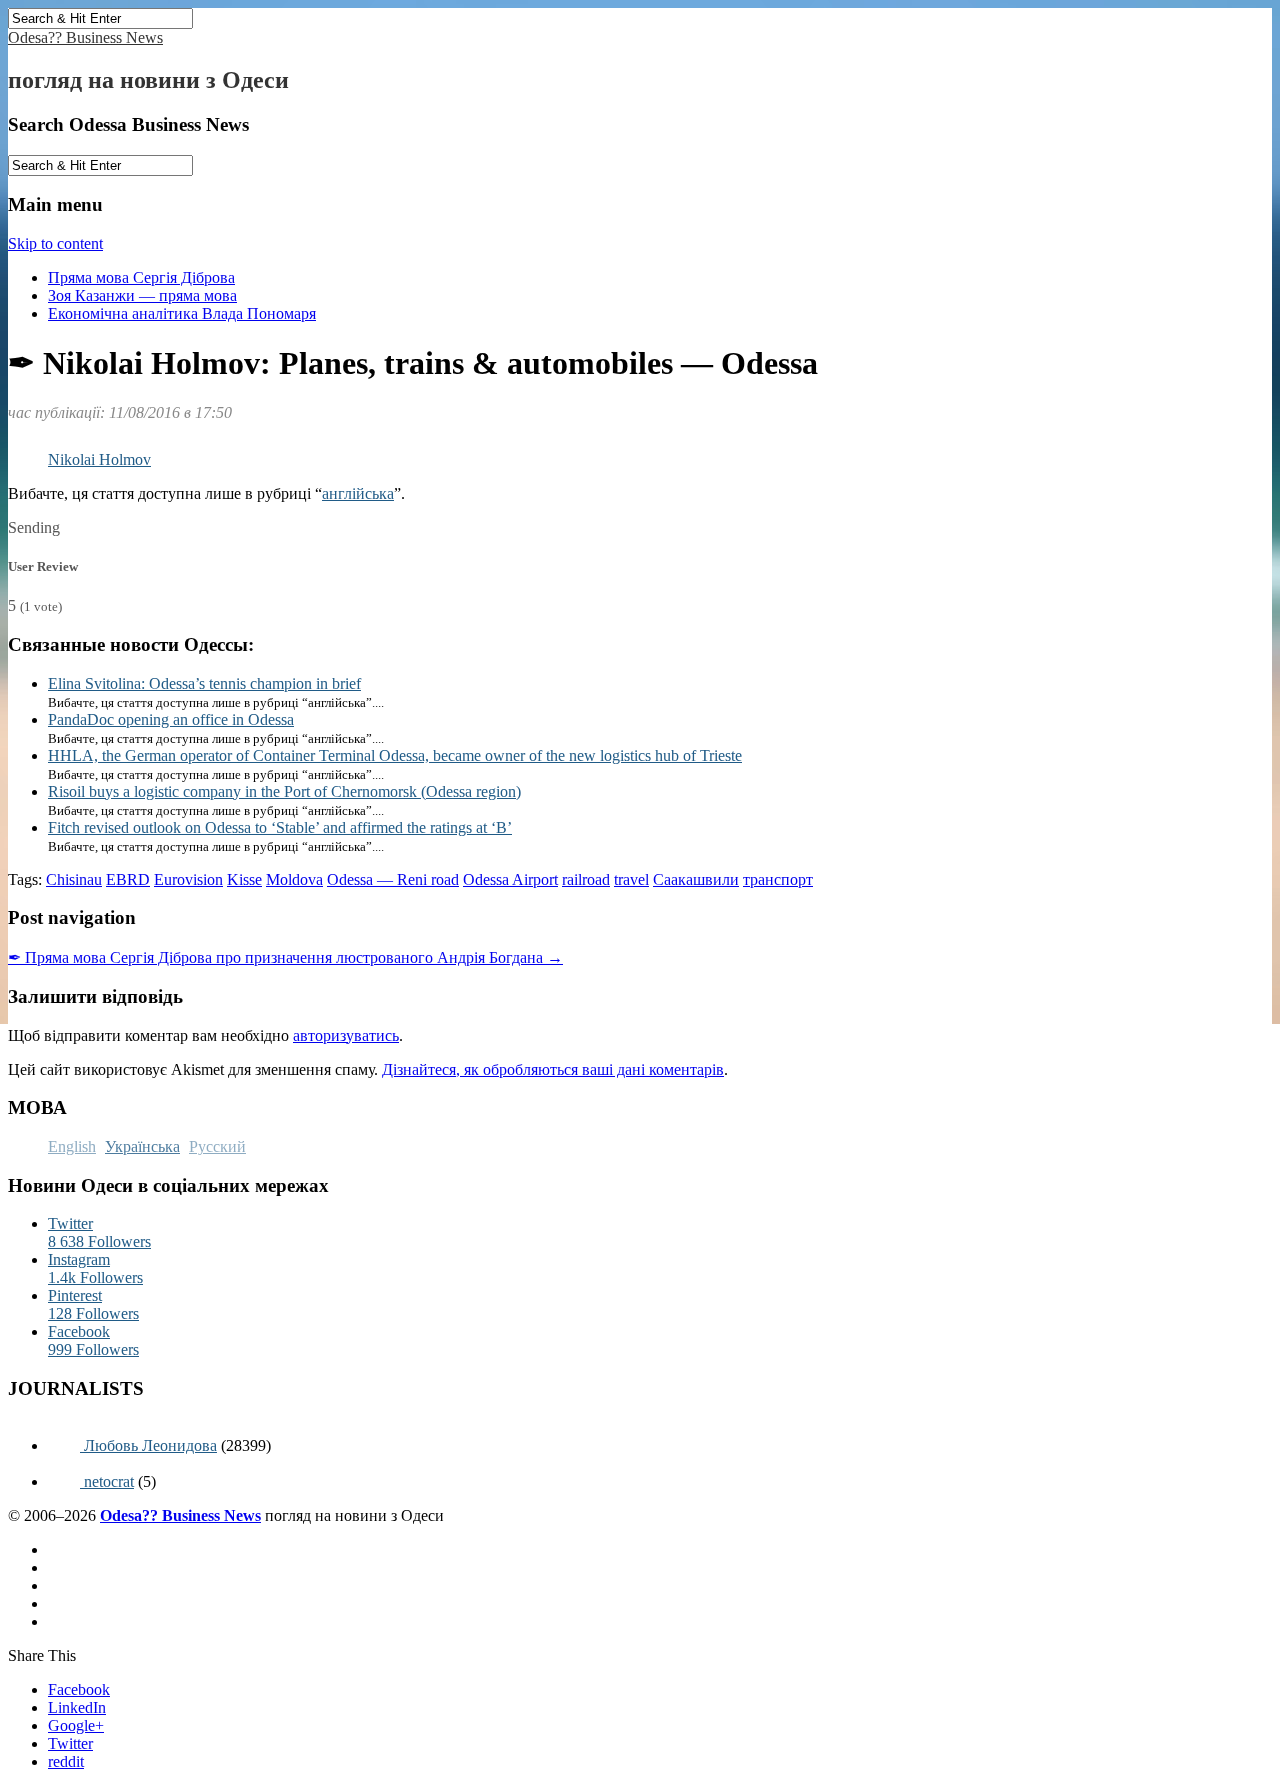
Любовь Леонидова (148, 1445)
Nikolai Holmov (99, 459)
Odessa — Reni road (393, 879)
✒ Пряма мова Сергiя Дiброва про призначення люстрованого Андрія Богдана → (285, 957)
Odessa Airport (510, 879)
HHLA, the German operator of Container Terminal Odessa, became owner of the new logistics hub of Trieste (395, 755)
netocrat (107, 1481)
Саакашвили (696, 879)
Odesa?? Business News (85, 37)
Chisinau (74, 879)
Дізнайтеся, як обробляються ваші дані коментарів (553, 1069)
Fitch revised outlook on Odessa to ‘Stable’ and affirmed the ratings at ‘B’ (280, 827)
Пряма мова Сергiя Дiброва (141, 277)
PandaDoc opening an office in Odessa (171, 719)
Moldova (294, 879)
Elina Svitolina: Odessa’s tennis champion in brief (204, 683)
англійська (358, 493)
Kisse (244, 879)
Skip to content (55, 243)
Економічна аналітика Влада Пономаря (182, 313)
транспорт (778, 879)
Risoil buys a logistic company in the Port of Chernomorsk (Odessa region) (284, 791)
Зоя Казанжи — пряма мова (142, 295)
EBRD (128, 879)
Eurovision (188, 879)
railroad (586, 879)
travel (631, 879)
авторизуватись (346, 1035)
